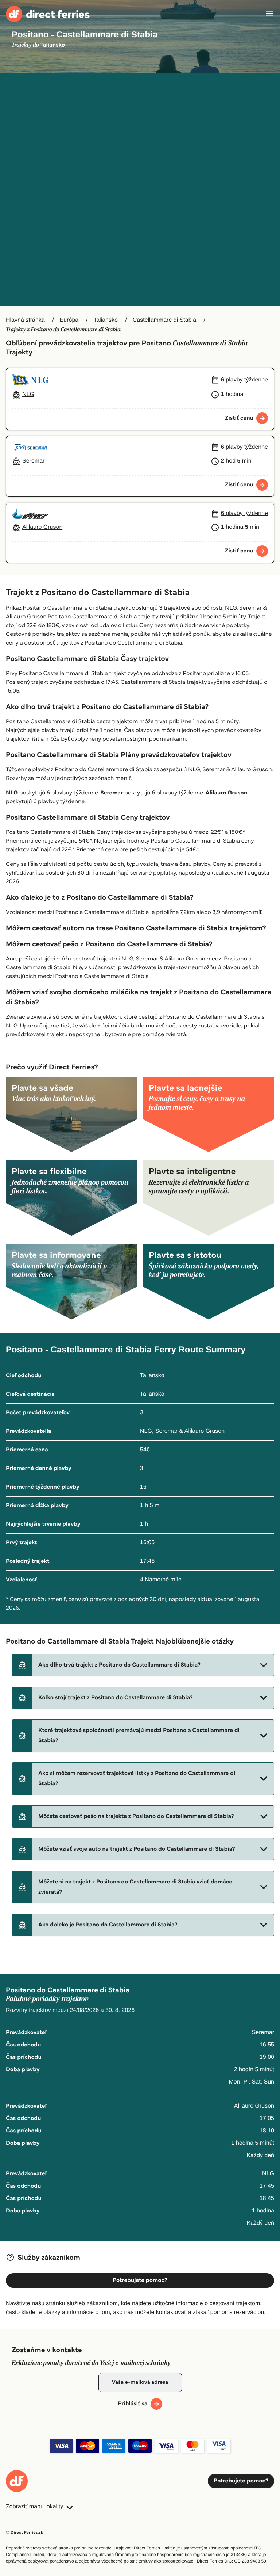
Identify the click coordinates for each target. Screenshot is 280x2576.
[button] (143, 1665)
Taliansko (106, 320)
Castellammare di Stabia (164, 320)
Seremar (112, 793)
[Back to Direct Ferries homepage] (48, 14)
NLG (12, 793)
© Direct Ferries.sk (24, 2533)
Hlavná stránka (25, 320)
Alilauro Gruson (226, 793)
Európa (69, 320)
